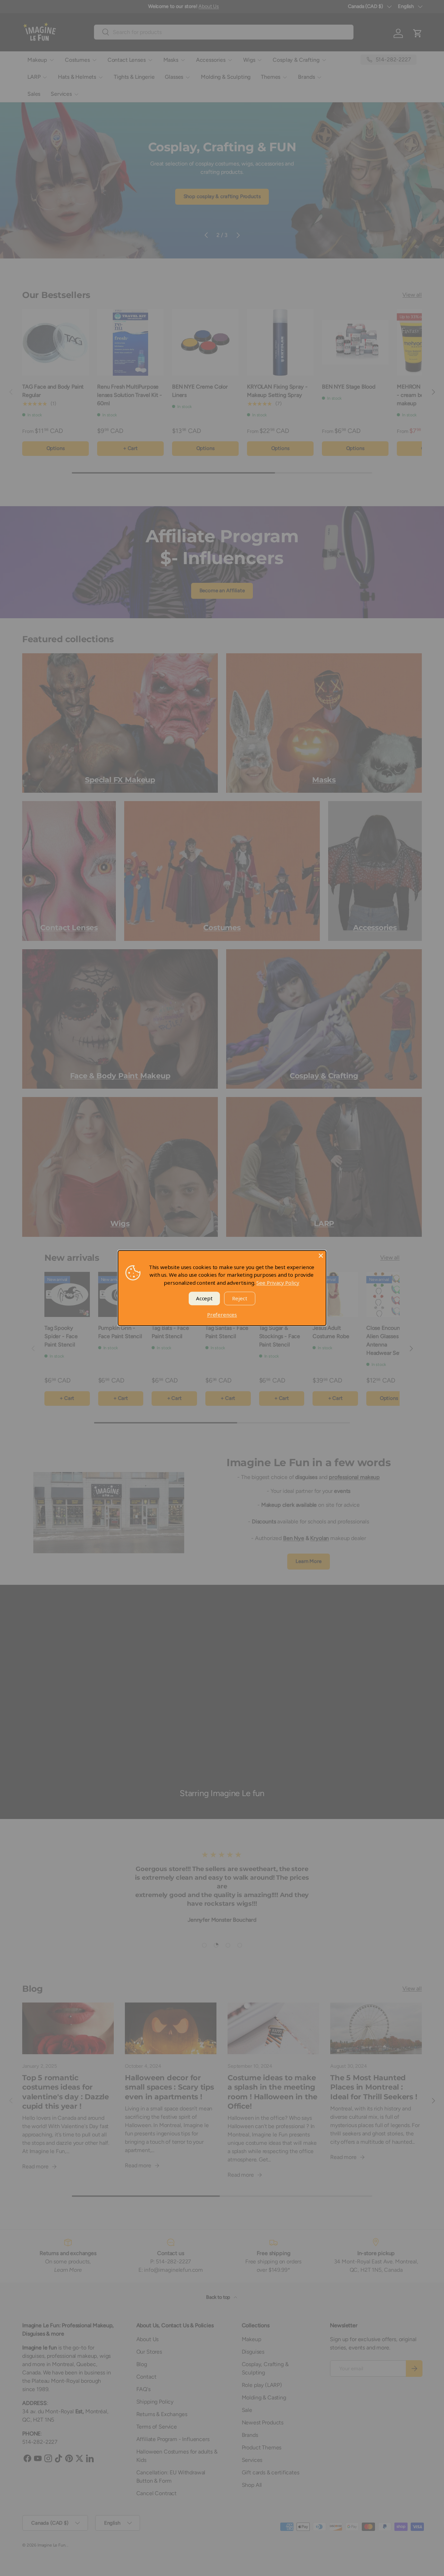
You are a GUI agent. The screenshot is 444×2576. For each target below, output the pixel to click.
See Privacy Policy (278, 1283)
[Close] (321, 1256)
